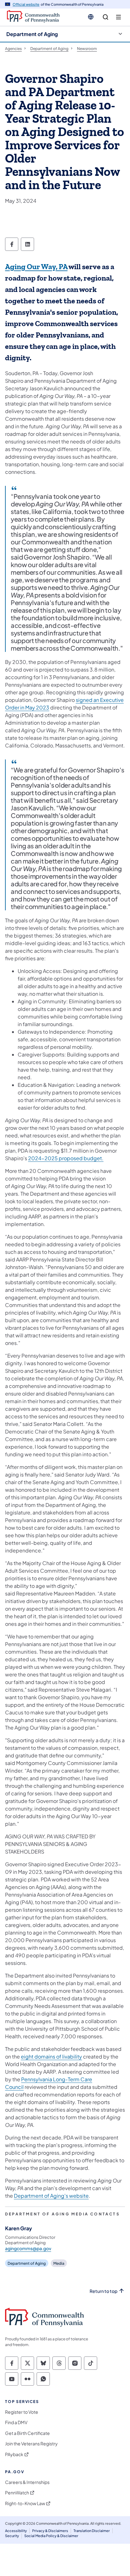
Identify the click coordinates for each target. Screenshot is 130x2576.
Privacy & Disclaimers (50, 2531)
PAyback (14, 2454)
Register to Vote (22, 2412)
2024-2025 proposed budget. (66, 1158)
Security (12, 2536)
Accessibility (16, 2531)
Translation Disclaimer (92, 2531)
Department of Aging (32, 34)
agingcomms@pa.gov (28, 2248)
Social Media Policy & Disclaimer (51, 2536)
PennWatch (17, 2493)
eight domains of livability (51, 2056)
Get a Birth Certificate (27, 2433)
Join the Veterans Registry (31, 2444)
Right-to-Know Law (25, 2503)
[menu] (118, 17)
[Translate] (91, 17)
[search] (106, 17)
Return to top (103, 2291)
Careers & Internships (27, 2482)
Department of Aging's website (51, 2196)
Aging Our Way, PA (36, 267)
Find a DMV (16, 2422)
